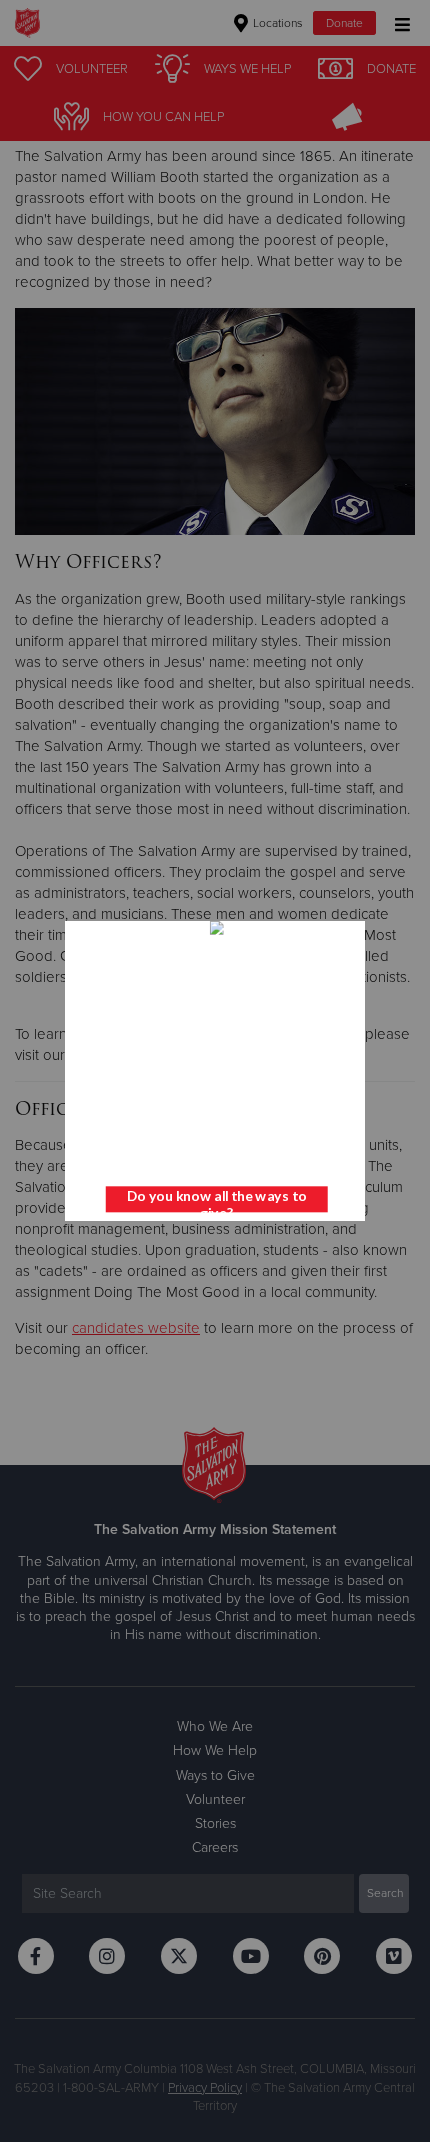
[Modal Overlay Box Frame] (215, 1071)
